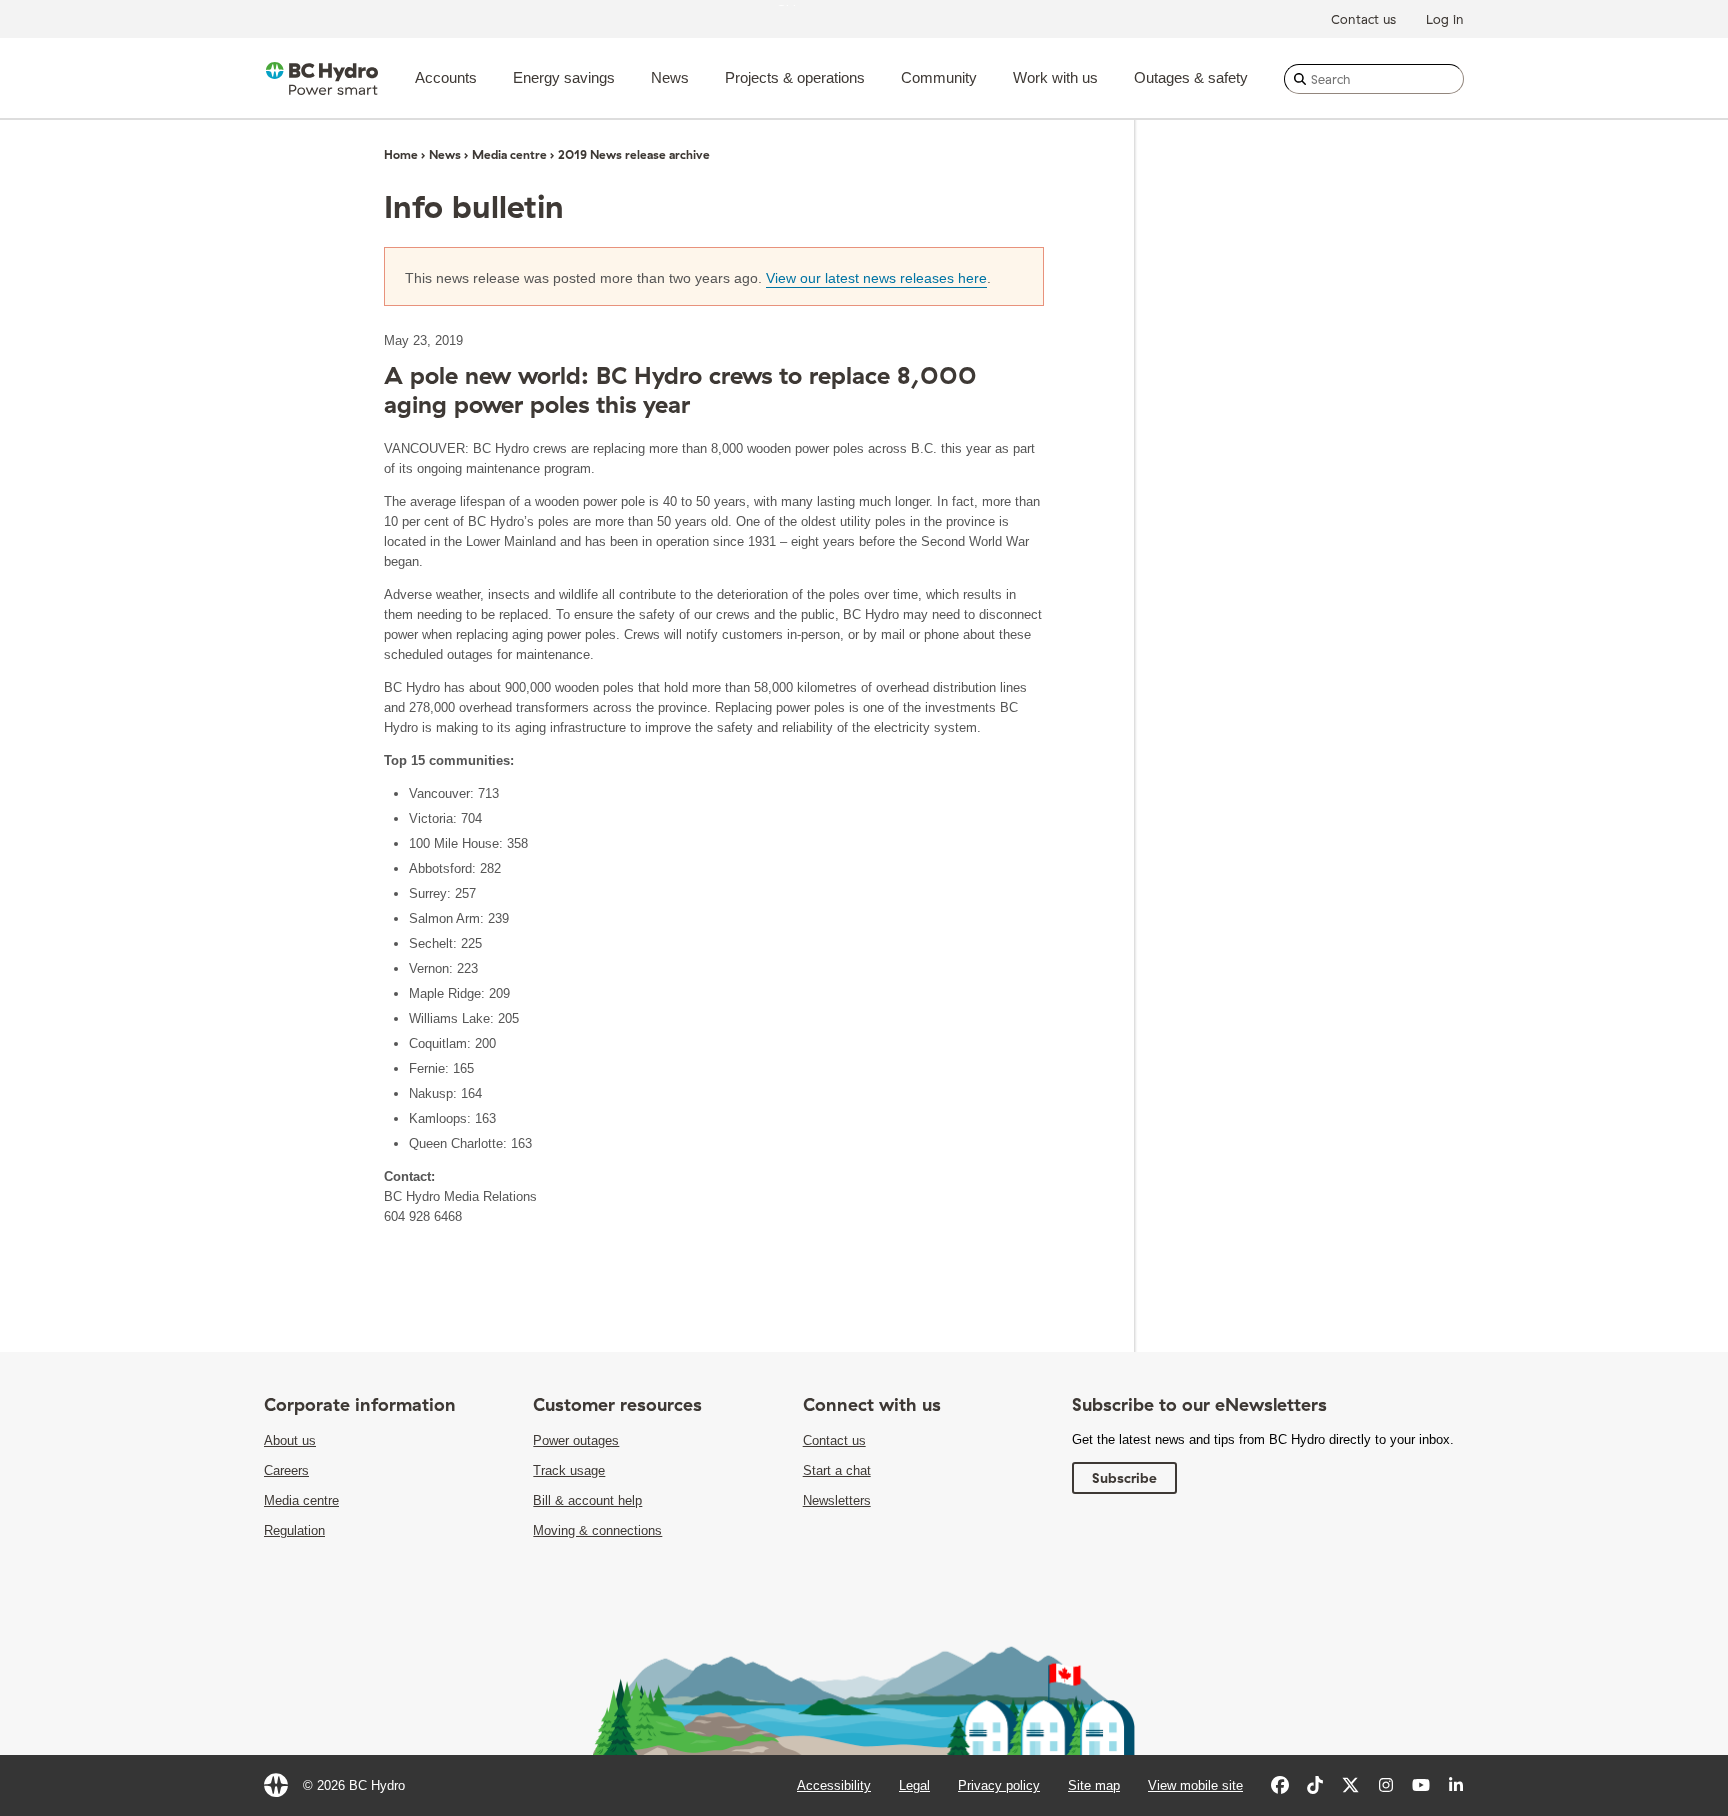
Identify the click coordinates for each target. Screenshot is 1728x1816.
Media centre (509, 154)
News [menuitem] (670, 77)
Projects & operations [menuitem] (795, 77)
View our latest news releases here (876, 278)
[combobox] (1374, 79)
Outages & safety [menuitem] (1191, 77)
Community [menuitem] (939, 77)
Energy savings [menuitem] (564, 77)
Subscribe (1124, 1478)
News (445, 154)
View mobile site (1195, 1785)
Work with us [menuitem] (1055, 77)
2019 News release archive (634, 154)
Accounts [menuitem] (446, 77)
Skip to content (821, 4)
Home (401, 154)
